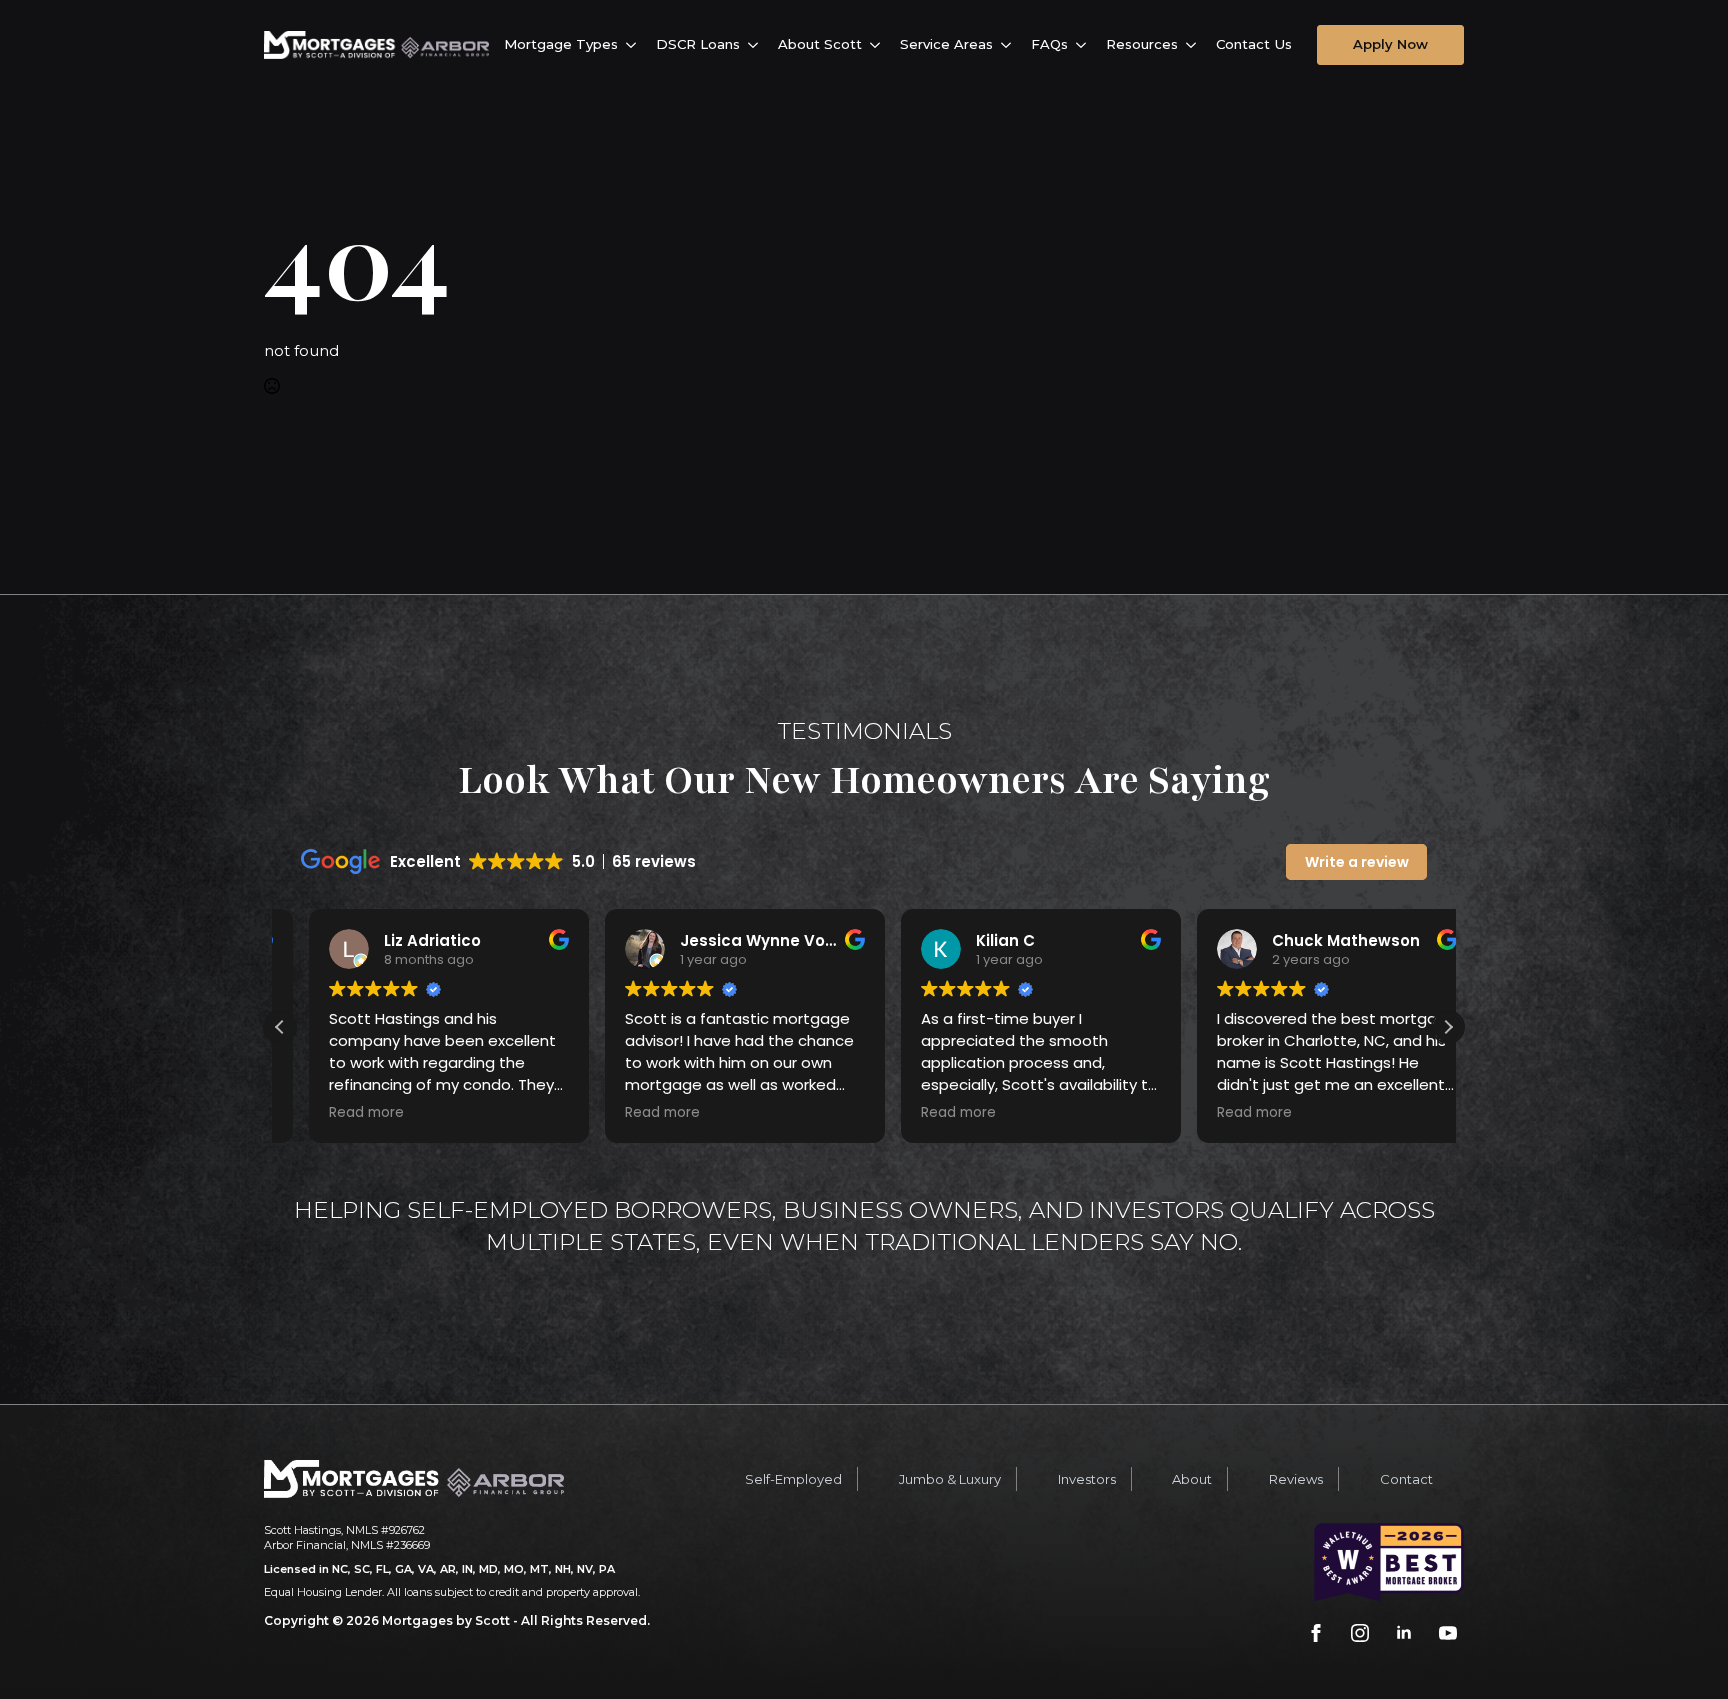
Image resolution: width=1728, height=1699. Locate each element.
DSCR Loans (698, 44)
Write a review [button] (1357, 862)
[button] (1448, 1027)
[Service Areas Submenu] (1009, 44)
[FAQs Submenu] (1084, 44)
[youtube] (1448, 1633)
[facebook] (1316, 1633)
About (1192, 1479)
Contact (1406, 1479)
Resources (1142, 44)
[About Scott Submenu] (878, 44)
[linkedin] (1404, 1633)
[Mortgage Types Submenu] (634, 44)
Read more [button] (337, 1113)
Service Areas (946, 44)
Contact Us (1254, 44)
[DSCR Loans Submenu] (756, 44)
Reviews (1296, 1479)
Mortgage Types (561, 44)
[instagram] (1360, 1633)
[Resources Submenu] (1194, 44)
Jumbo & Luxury (950, 1479)
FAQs (1049, 44)
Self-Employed (793, 1479)
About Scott (820, 44)
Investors (1087, 1479)
